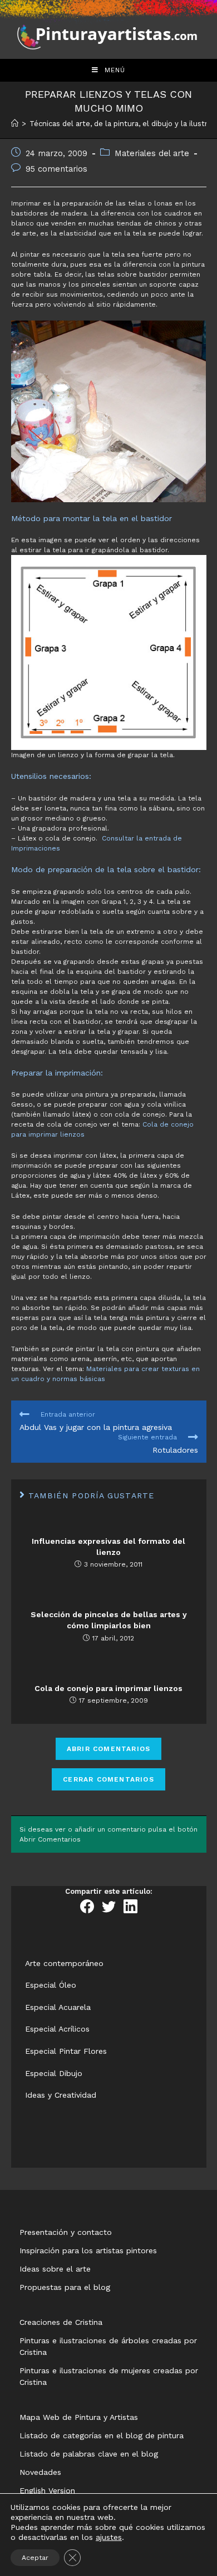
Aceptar (35, 2558)
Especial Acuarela (58, 2007)
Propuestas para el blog (65, 2287)
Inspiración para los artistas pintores (88, 2250)
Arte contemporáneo (64, 1963)
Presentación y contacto (66, 2232)
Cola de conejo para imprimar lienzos (108, 1688)
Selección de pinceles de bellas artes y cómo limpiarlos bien (109, 1620)
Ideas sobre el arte (55, 2269)
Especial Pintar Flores (66, 2051)
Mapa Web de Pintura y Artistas (79, 2417)
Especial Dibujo (54, 2073)
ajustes (109, 2537)
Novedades (40, 2472)
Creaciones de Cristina (61, 2322)
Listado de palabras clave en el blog (89, 2454)
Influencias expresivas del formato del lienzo (108, 1547)
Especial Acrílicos (57, 2029)
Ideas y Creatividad (61, 2095)
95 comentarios (56, 169)
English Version (47, 2490)
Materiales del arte (152, 154)
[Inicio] (15, 124)
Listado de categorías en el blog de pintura (102, 2435)
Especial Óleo (51, 1985)
